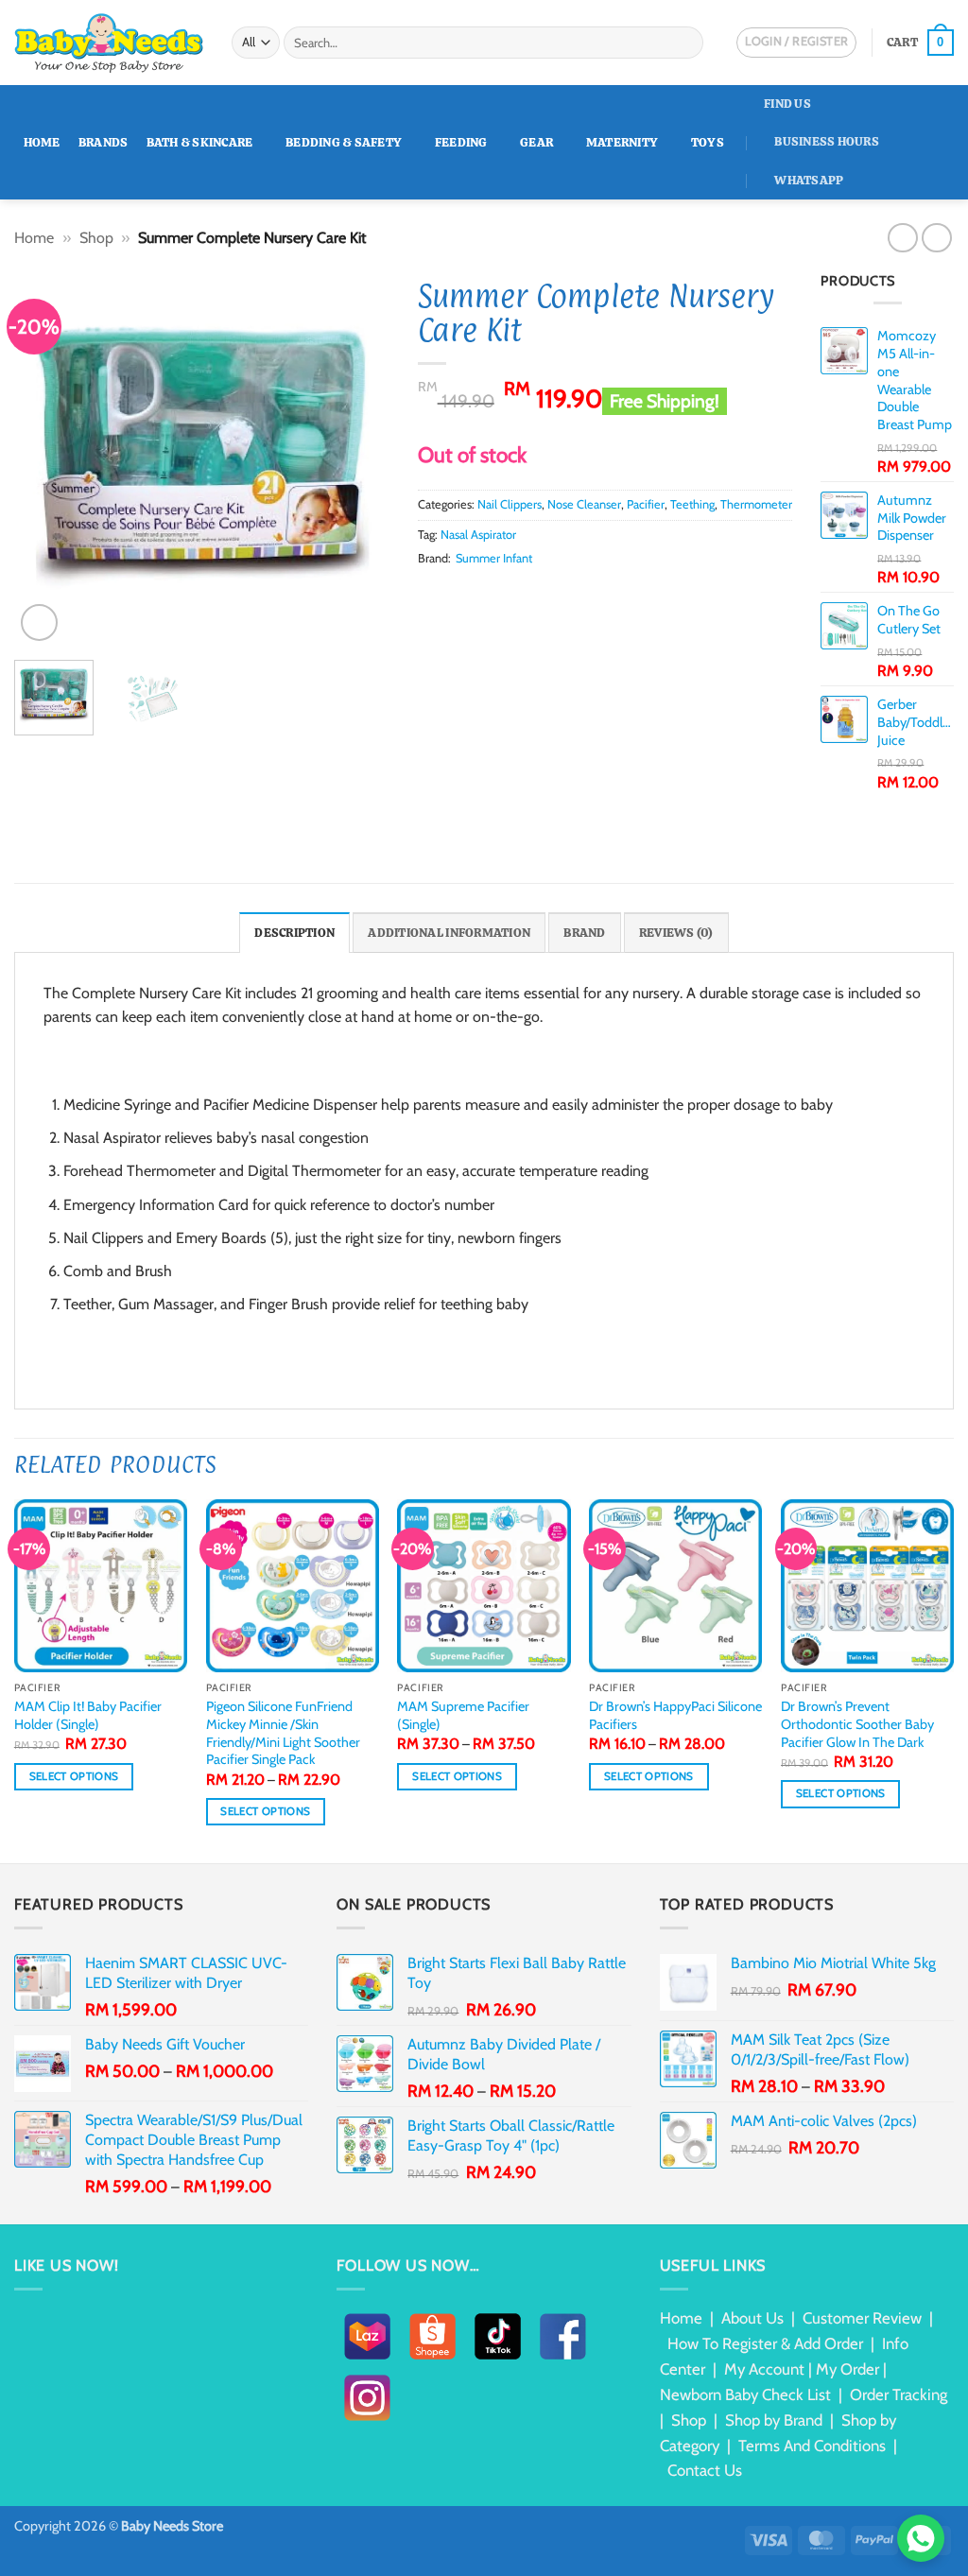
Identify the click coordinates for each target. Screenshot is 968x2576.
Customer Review (862, 2318)
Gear (536, 142)
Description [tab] (294, 933)
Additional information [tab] (449, 933)
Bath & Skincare (200, 142)
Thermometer (756, 504)
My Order (847, 2369)
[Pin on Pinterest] (498, 595)
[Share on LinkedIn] (522, 595)
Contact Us (705, 2470)
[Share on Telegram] (568, 595)
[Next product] (902, 238)
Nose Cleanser (584, 504)
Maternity (622, 142)
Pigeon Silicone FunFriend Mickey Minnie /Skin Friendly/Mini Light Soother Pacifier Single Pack (283, 1733)
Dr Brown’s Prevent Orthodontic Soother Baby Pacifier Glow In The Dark (857, 1724)
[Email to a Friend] (475, 595)
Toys (708, 142)
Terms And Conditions (812, 2446)
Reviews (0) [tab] (676, 933)
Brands (104, 142)
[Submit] (686, 43)
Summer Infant (494, 558)
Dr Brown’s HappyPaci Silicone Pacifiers (675, 1715)
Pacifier (646, 504)
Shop (96, 238)
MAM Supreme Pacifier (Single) (463, 1715)
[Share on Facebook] (429, 595)
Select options (74, 1776)
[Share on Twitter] (452, 595)
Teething (692, 504)
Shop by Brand (774, 2420)
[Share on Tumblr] (544, 595)
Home (42, 142)
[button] (920, 43)
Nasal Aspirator (478, 535)
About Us (752, 2318)
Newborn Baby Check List (745, 2394)
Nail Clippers (510, 504)
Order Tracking (899, 2394)
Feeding (461, 142)
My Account (764, 2369)
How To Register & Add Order (765, 2343)
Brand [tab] (584, 933)
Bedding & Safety (344, 142)
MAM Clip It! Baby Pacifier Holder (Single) (88, 1715)
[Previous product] (936, 238)
